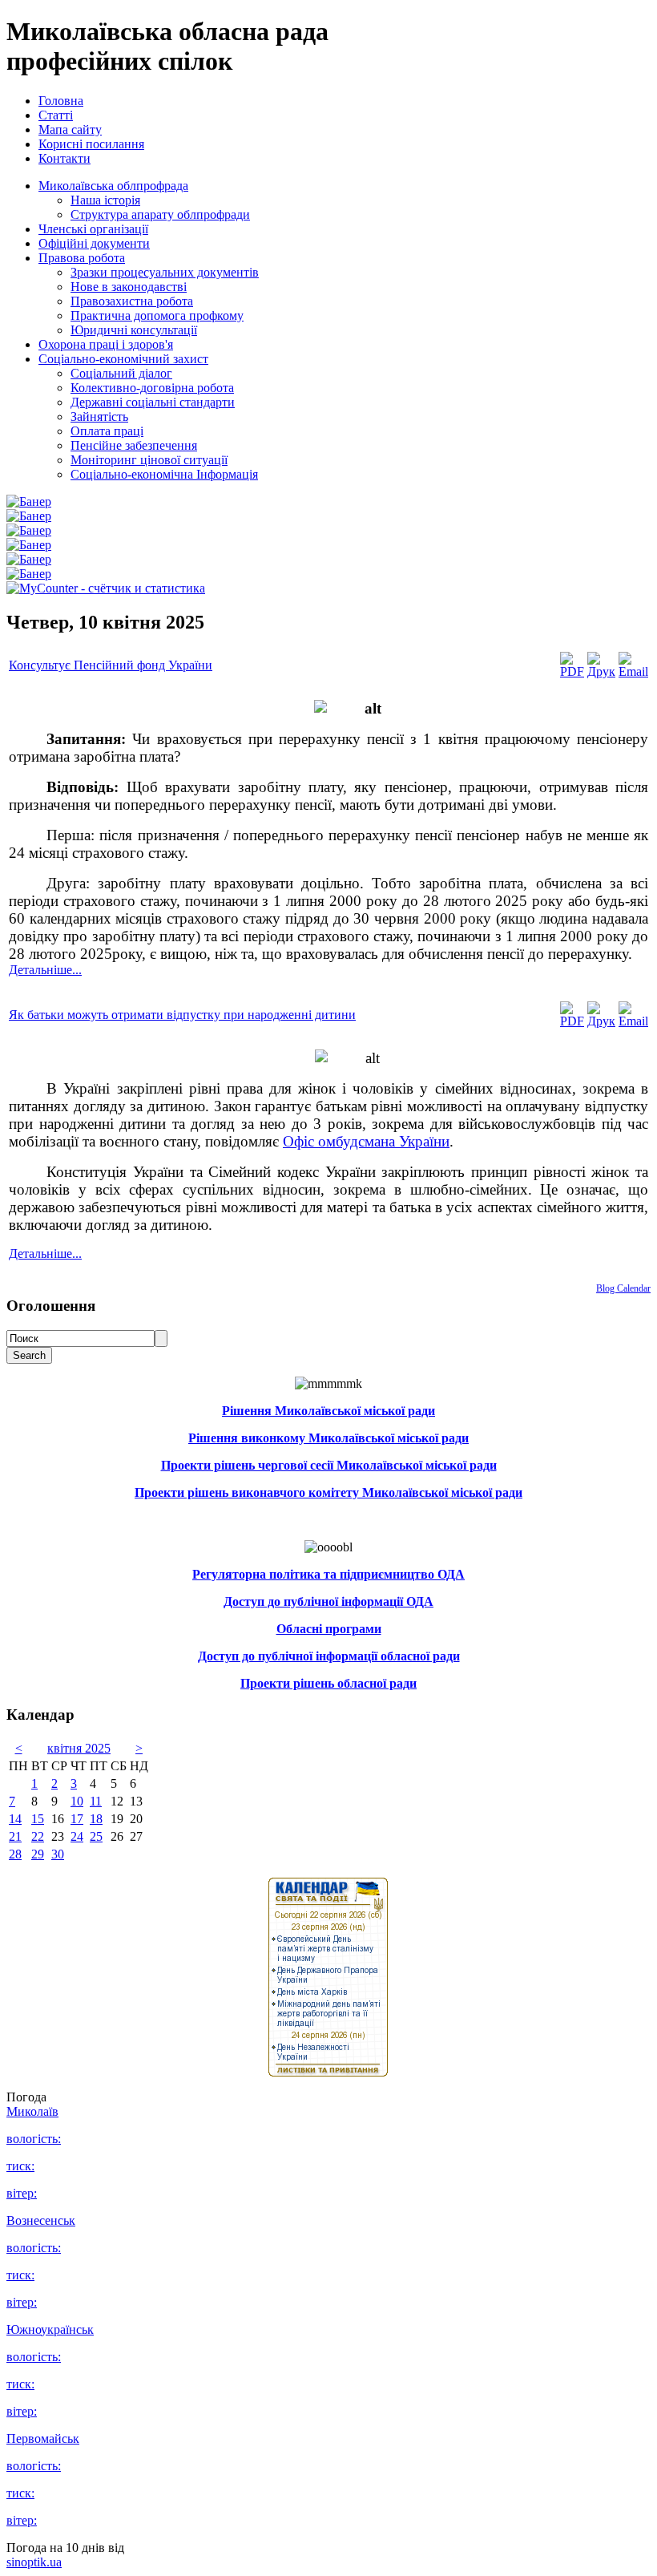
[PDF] (572, 671)
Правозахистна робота (132, 301)
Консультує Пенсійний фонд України (111, 665)
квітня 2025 (79, 1748)
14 (15, 1819)
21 (15, 1836)
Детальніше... (45, 970)
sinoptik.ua (34, 2562)
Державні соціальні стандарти (153, 402)
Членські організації (93, 229)
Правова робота (82, 258)
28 (15, 1854)
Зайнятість (99, 417)
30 (58, 1854)
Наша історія (105, 200)
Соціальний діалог (121, 373)
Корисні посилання (91, 144)
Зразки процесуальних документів (165, 272)
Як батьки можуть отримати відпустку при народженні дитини (182, 1015)
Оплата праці (107, 431)
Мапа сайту (70, 129)
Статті (56, 115)
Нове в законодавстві (129, 287)
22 (38, 1836)
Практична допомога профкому (157, 315)
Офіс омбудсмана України (366, 1141)
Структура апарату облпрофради (160, 214)
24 (77, 1836)
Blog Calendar (623, 1288)
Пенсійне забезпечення (134, 445)
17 (77, 1819)
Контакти (64, 158)
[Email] (633, 671)
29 (38, 1854)
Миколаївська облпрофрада (113, 186)
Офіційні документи (94, 243)
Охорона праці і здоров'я (106, 344)
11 (96, 1801)
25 (96, 1836)
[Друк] (601, 671)
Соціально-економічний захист (123, 359)
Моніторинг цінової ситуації (149, 460)
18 (96, 1819)
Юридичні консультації (134, 330)
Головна (61, 101)
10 (77, 1801)
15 (38, 1819)
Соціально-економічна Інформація (164, 474)
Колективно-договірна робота (152, 388)
